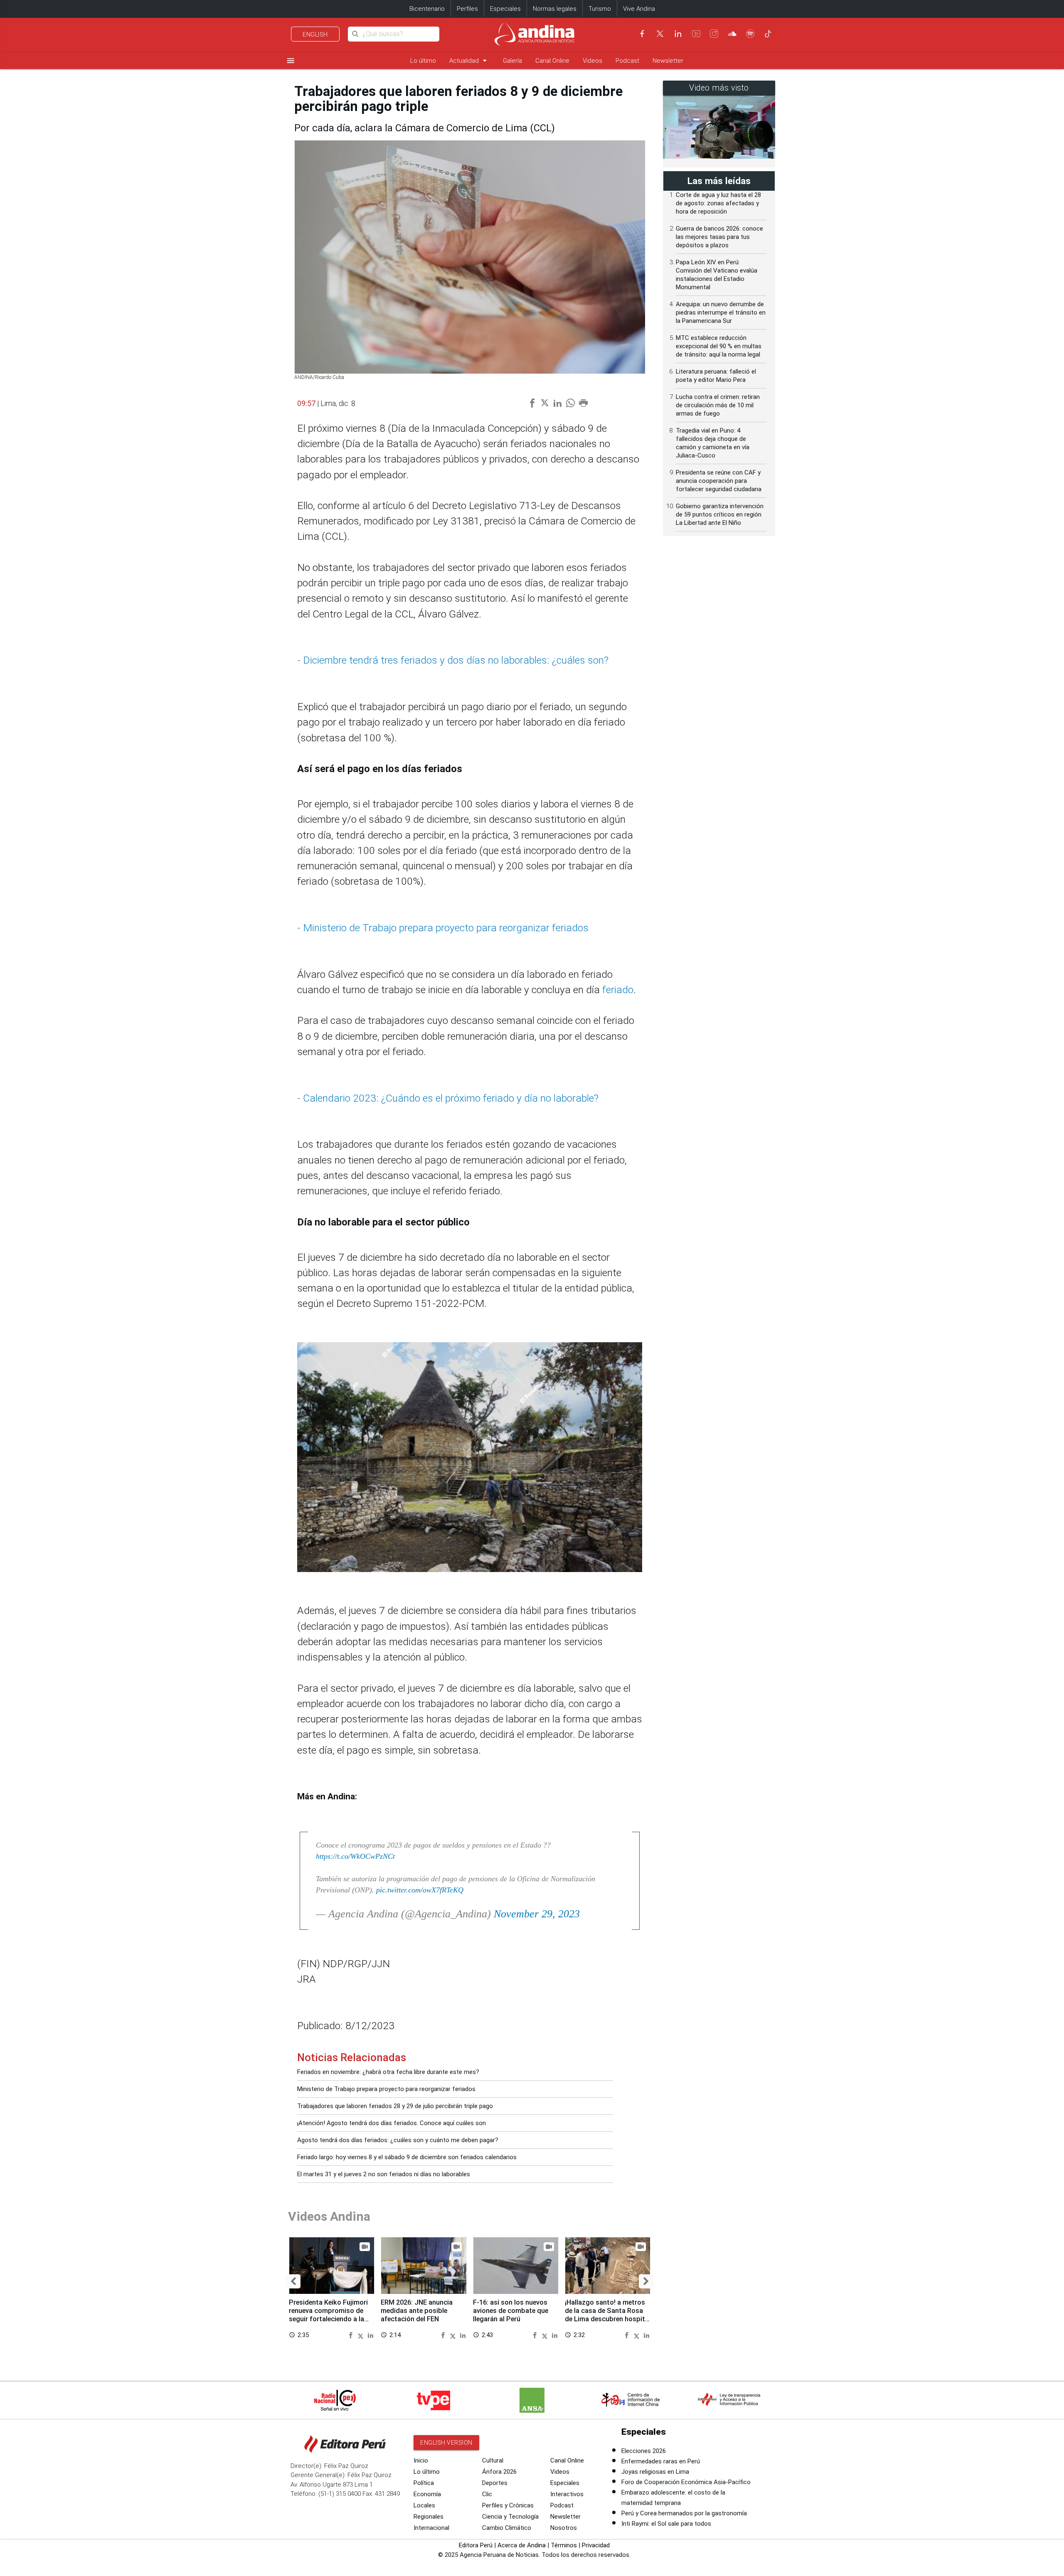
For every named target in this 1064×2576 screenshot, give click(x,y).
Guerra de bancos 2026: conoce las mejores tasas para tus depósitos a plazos (719, 237)
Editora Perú (476, 2545)
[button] (293, 2281)
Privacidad (596, 2545)
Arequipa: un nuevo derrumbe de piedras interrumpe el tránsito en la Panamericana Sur (721, 312)
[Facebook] (642, 34)
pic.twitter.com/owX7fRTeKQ (420, 1890)
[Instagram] (714, 34)
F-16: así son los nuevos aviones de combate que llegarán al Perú (511, 2311)
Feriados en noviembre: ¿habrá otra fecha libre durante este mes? (388, 2072)
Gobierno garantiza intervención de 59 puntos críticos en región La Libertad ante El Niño (720, 514)
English (315, 34)
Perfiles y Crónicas (508, 2505)
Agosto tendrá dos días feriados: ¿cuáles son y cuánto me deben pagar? (398, 2140)
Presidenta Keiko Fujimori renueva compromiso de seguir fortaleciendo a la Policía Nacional (328, 2315)
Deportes (495, 2483)
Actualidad (469, 60)
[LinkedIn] (678, 34)
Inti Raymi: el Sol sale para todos (666, 2524)
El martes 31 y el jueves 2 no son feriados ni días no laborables (384, 2174)
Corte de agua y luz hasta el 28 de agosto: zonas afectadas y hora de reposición (718, 203)
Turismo (600, 9)
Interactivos (567, 2494)
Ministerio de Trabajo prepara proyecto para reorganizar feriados (386, 2089)
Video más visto (719, 88)
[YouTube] (696, 34)
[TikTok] (768, 34)
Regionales (429, 2517)
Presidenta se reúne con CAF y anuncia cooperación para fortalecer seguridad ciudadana (719, 481)
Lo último (423, 61)
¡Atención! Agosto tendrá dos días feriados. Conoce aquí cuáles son (392, 2123)
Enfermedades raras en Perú (661, 2461)
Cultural (493, 2460)
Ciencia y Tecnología (510, 2517)
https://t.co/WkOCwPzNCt (355, 1856)
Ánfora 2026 (499, 2472)
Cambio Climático (507, 2528)
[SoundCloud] (732, 34)
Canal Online (552, 61)
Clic (487, 2494)
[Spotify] (750, 34)
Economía (427, 2494)
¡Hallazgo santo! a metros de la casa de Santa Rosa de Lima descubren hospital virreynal (608, 2315)
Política (424, 2483)
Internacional (431, 2528)
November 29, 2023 (537, 1914)
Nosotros (564, 2528)
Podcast (627, 61)
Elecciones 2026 (644, 2451)
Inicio (421, 2460)
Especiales (505, 9)
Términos (564, 2545)
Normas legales (555, 9)
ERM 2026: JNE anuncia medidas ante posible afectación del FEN (417, 2311)
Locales (424, 2505)
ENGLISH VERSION (446, 2443)
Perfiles (467, 9)
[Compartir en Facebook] (352, 2335)
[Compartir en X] (362, 2335)
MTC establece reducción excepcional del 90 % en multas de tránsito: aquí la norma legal (719, 346)
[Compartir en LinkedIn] (371, 2335)
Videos (592, 61)
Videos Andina (329, 2216)
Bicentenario (427, 9)
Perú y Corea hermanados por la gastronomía (684, 2513)
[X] (660, 34)
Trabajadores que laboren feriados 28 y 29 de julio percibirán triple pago (395, 2106)
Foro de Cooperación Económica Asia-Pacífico (686, 2482)
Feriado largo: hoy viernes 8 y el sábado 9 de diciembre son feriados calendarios (407, 2157)
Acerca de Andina (522, 2545)
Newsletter (668, 61)
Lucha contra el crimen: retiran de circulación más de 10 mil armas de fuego (718, 405)
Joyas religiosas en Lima (655, 2472)
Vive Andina (639, 9)
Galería (512, 61)
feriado (618, 990)
